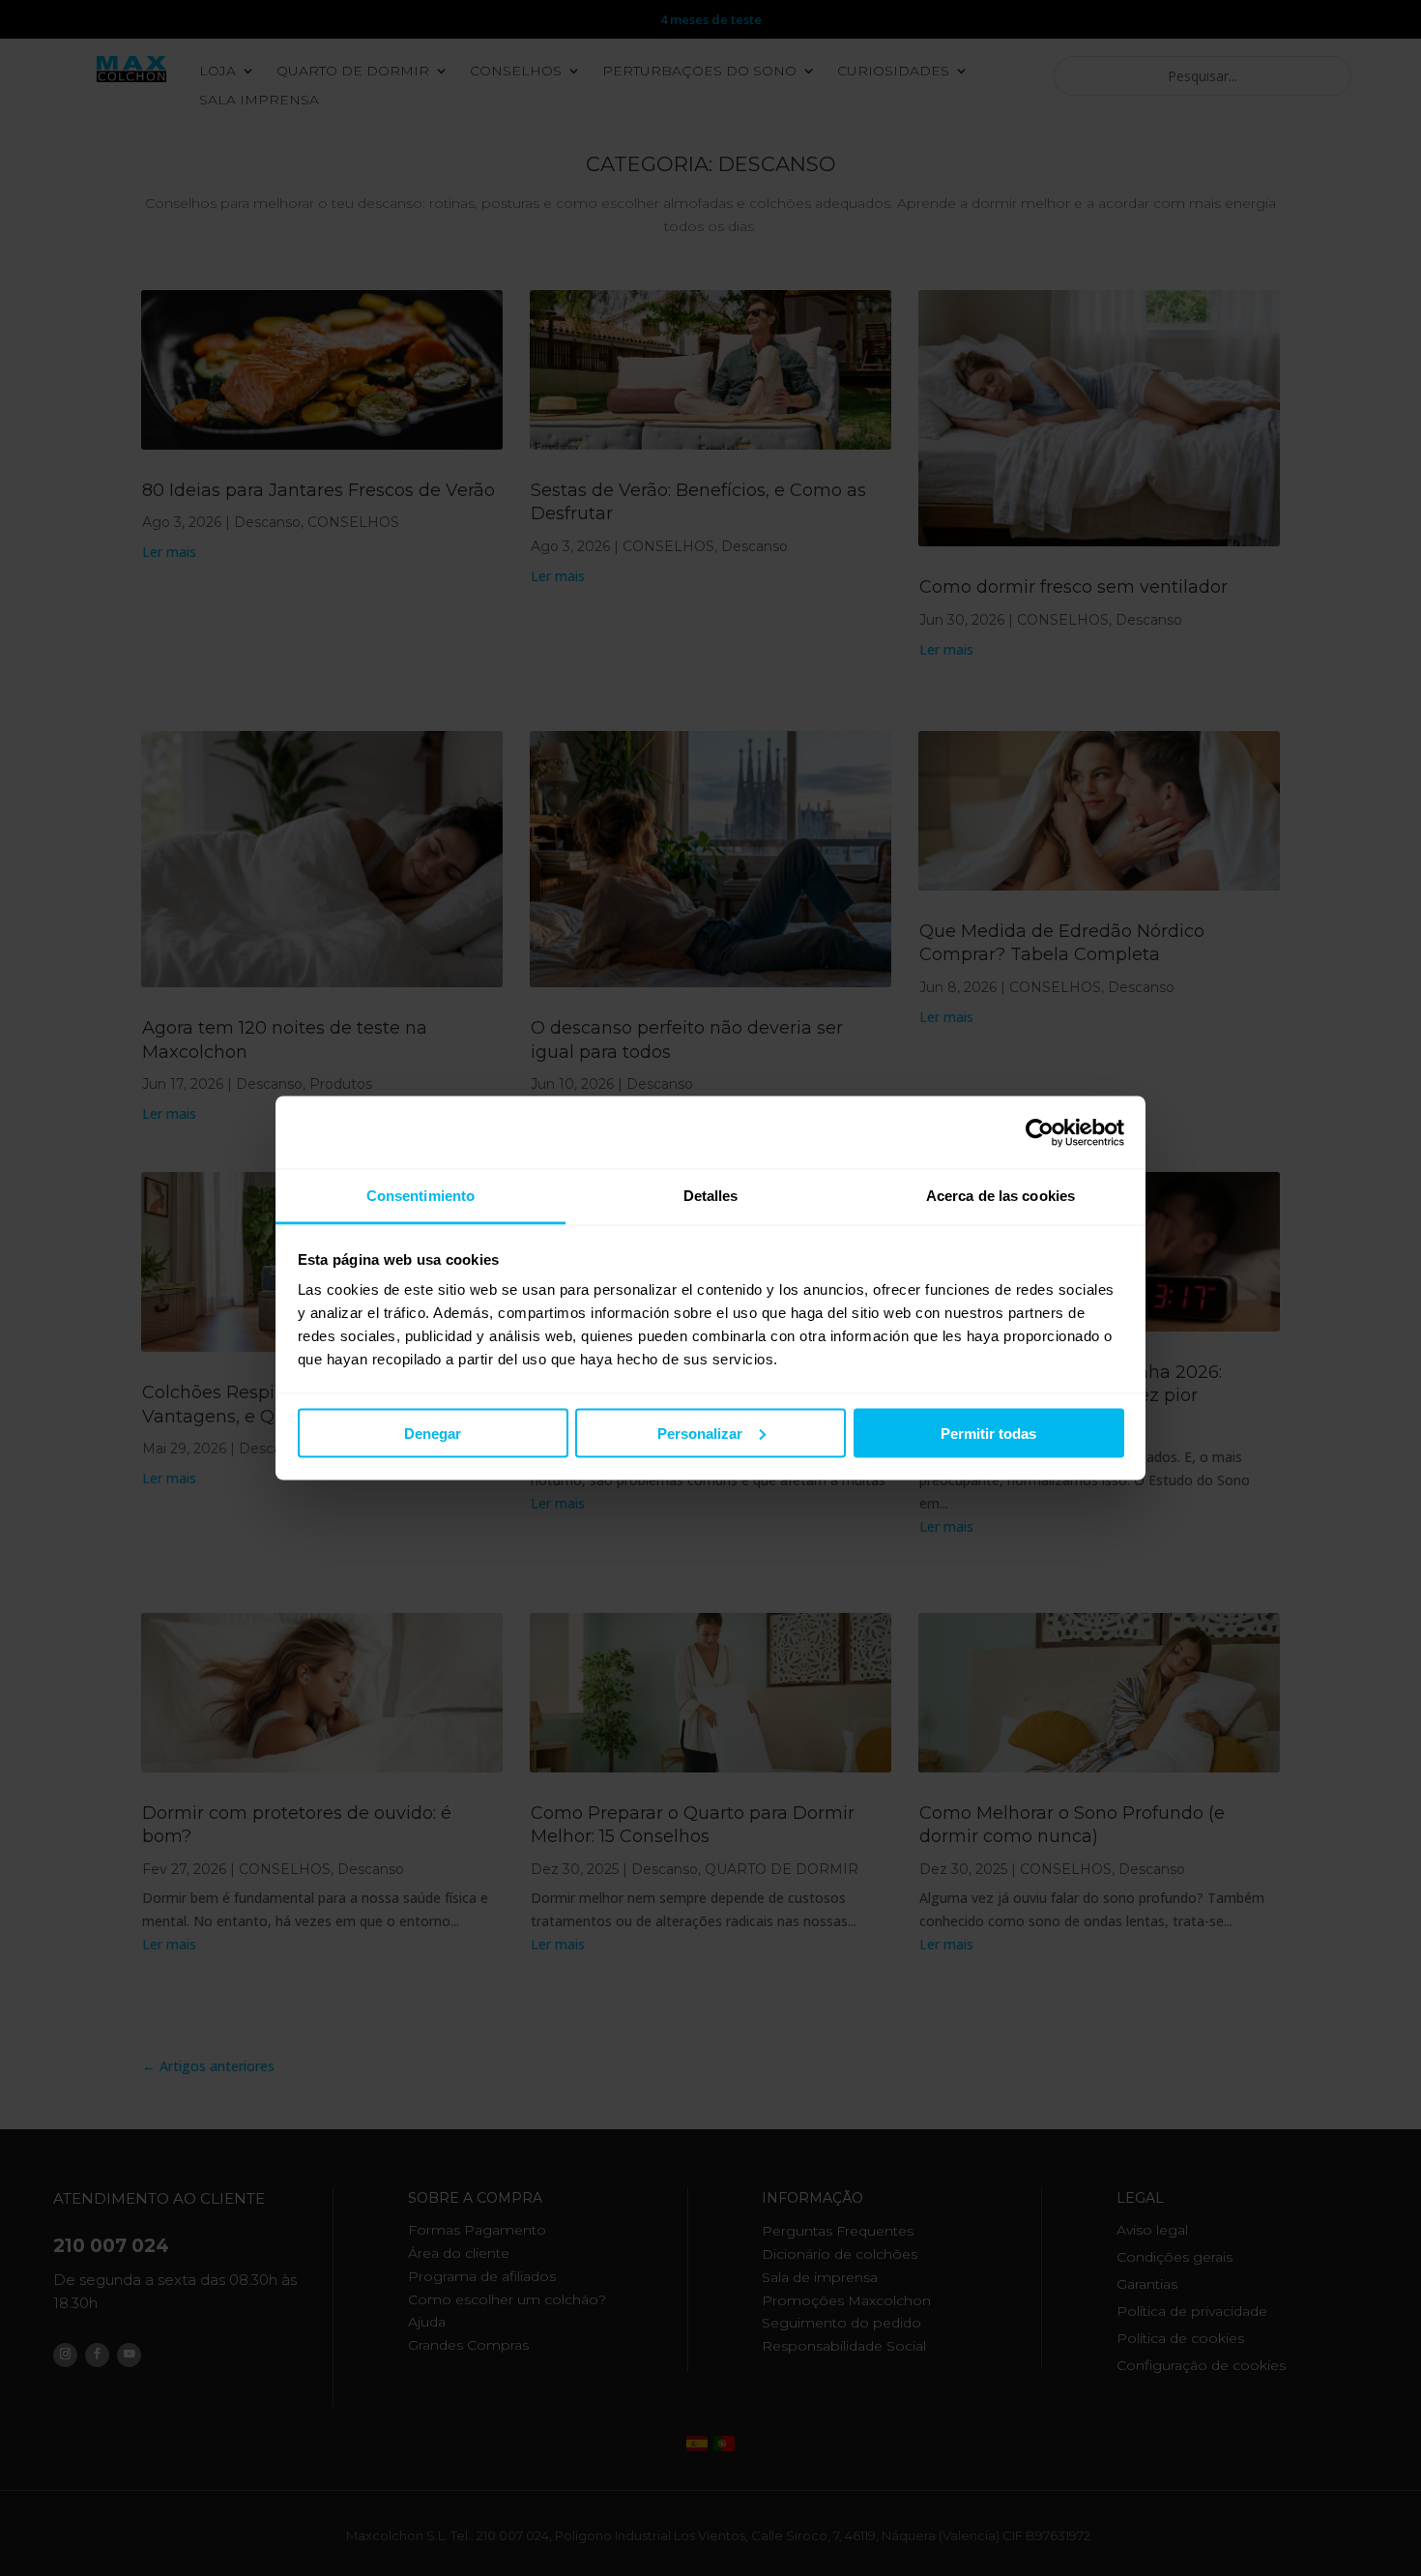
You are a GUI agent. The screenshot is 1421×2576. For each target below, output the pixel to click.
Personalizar (700, 1433)
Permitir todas (988, 1433)
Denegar (433, 1433)
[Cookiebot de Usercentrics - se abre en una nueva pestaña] (1040, 1132)
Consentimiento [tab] (420, 1196)
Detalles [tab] (711, 1196)
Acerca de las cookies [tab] (1000, 1196)
